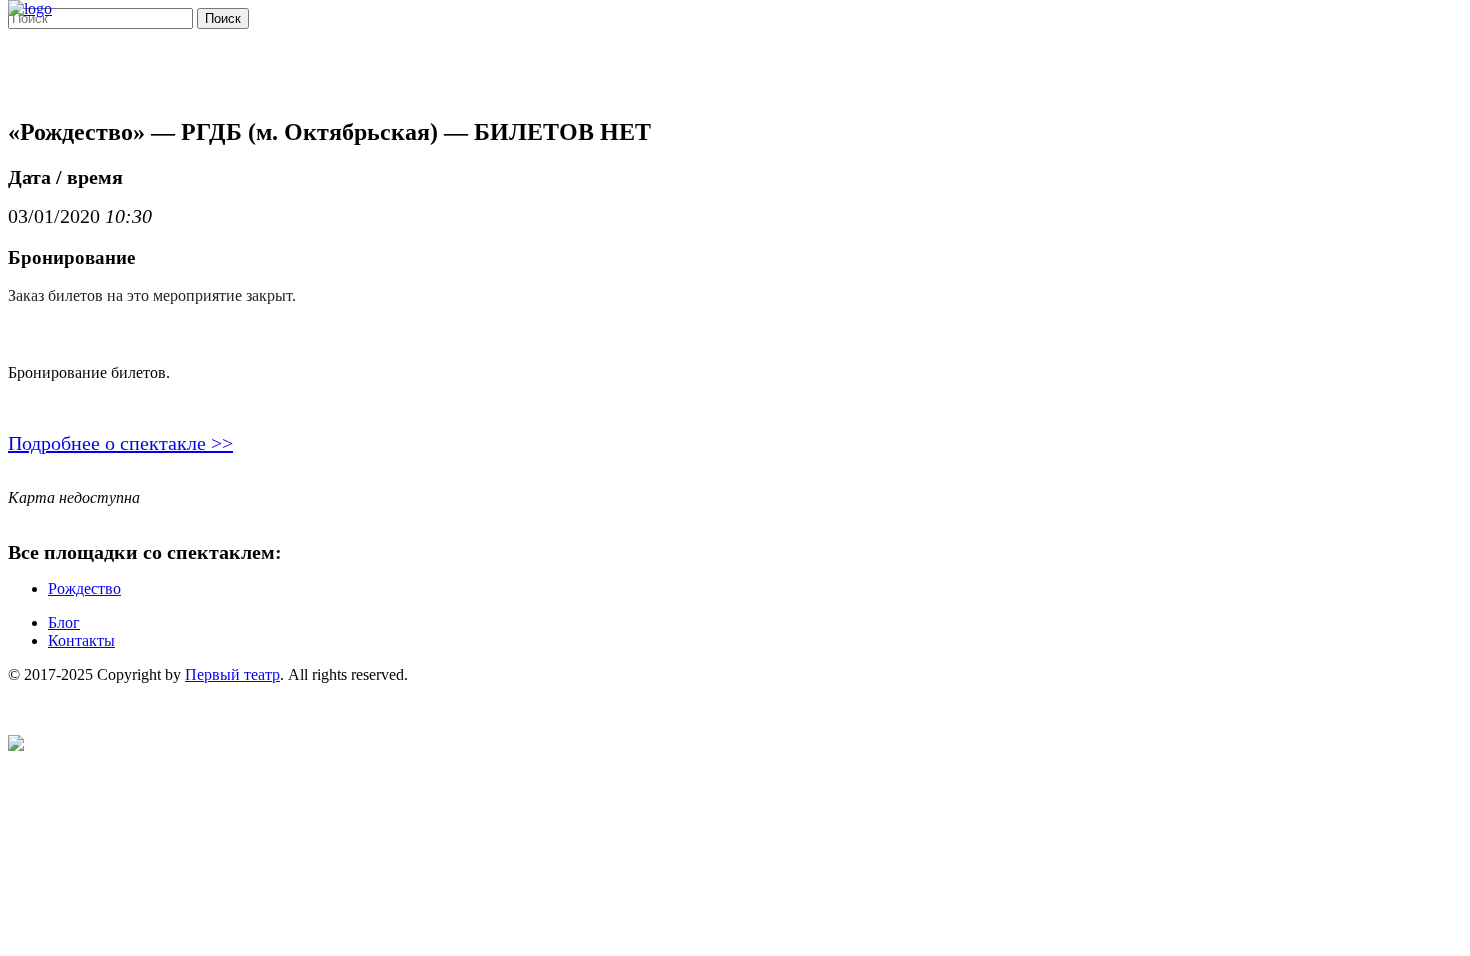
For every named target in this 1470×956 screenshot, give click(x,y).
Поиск (223, 18)
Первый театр (232, 674)
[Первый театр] (30, 8)
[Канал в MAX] (16, 745)
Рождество (84, 588)
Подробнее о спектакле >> (120, 443)
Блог (64, 622)
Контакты (81, 640)
